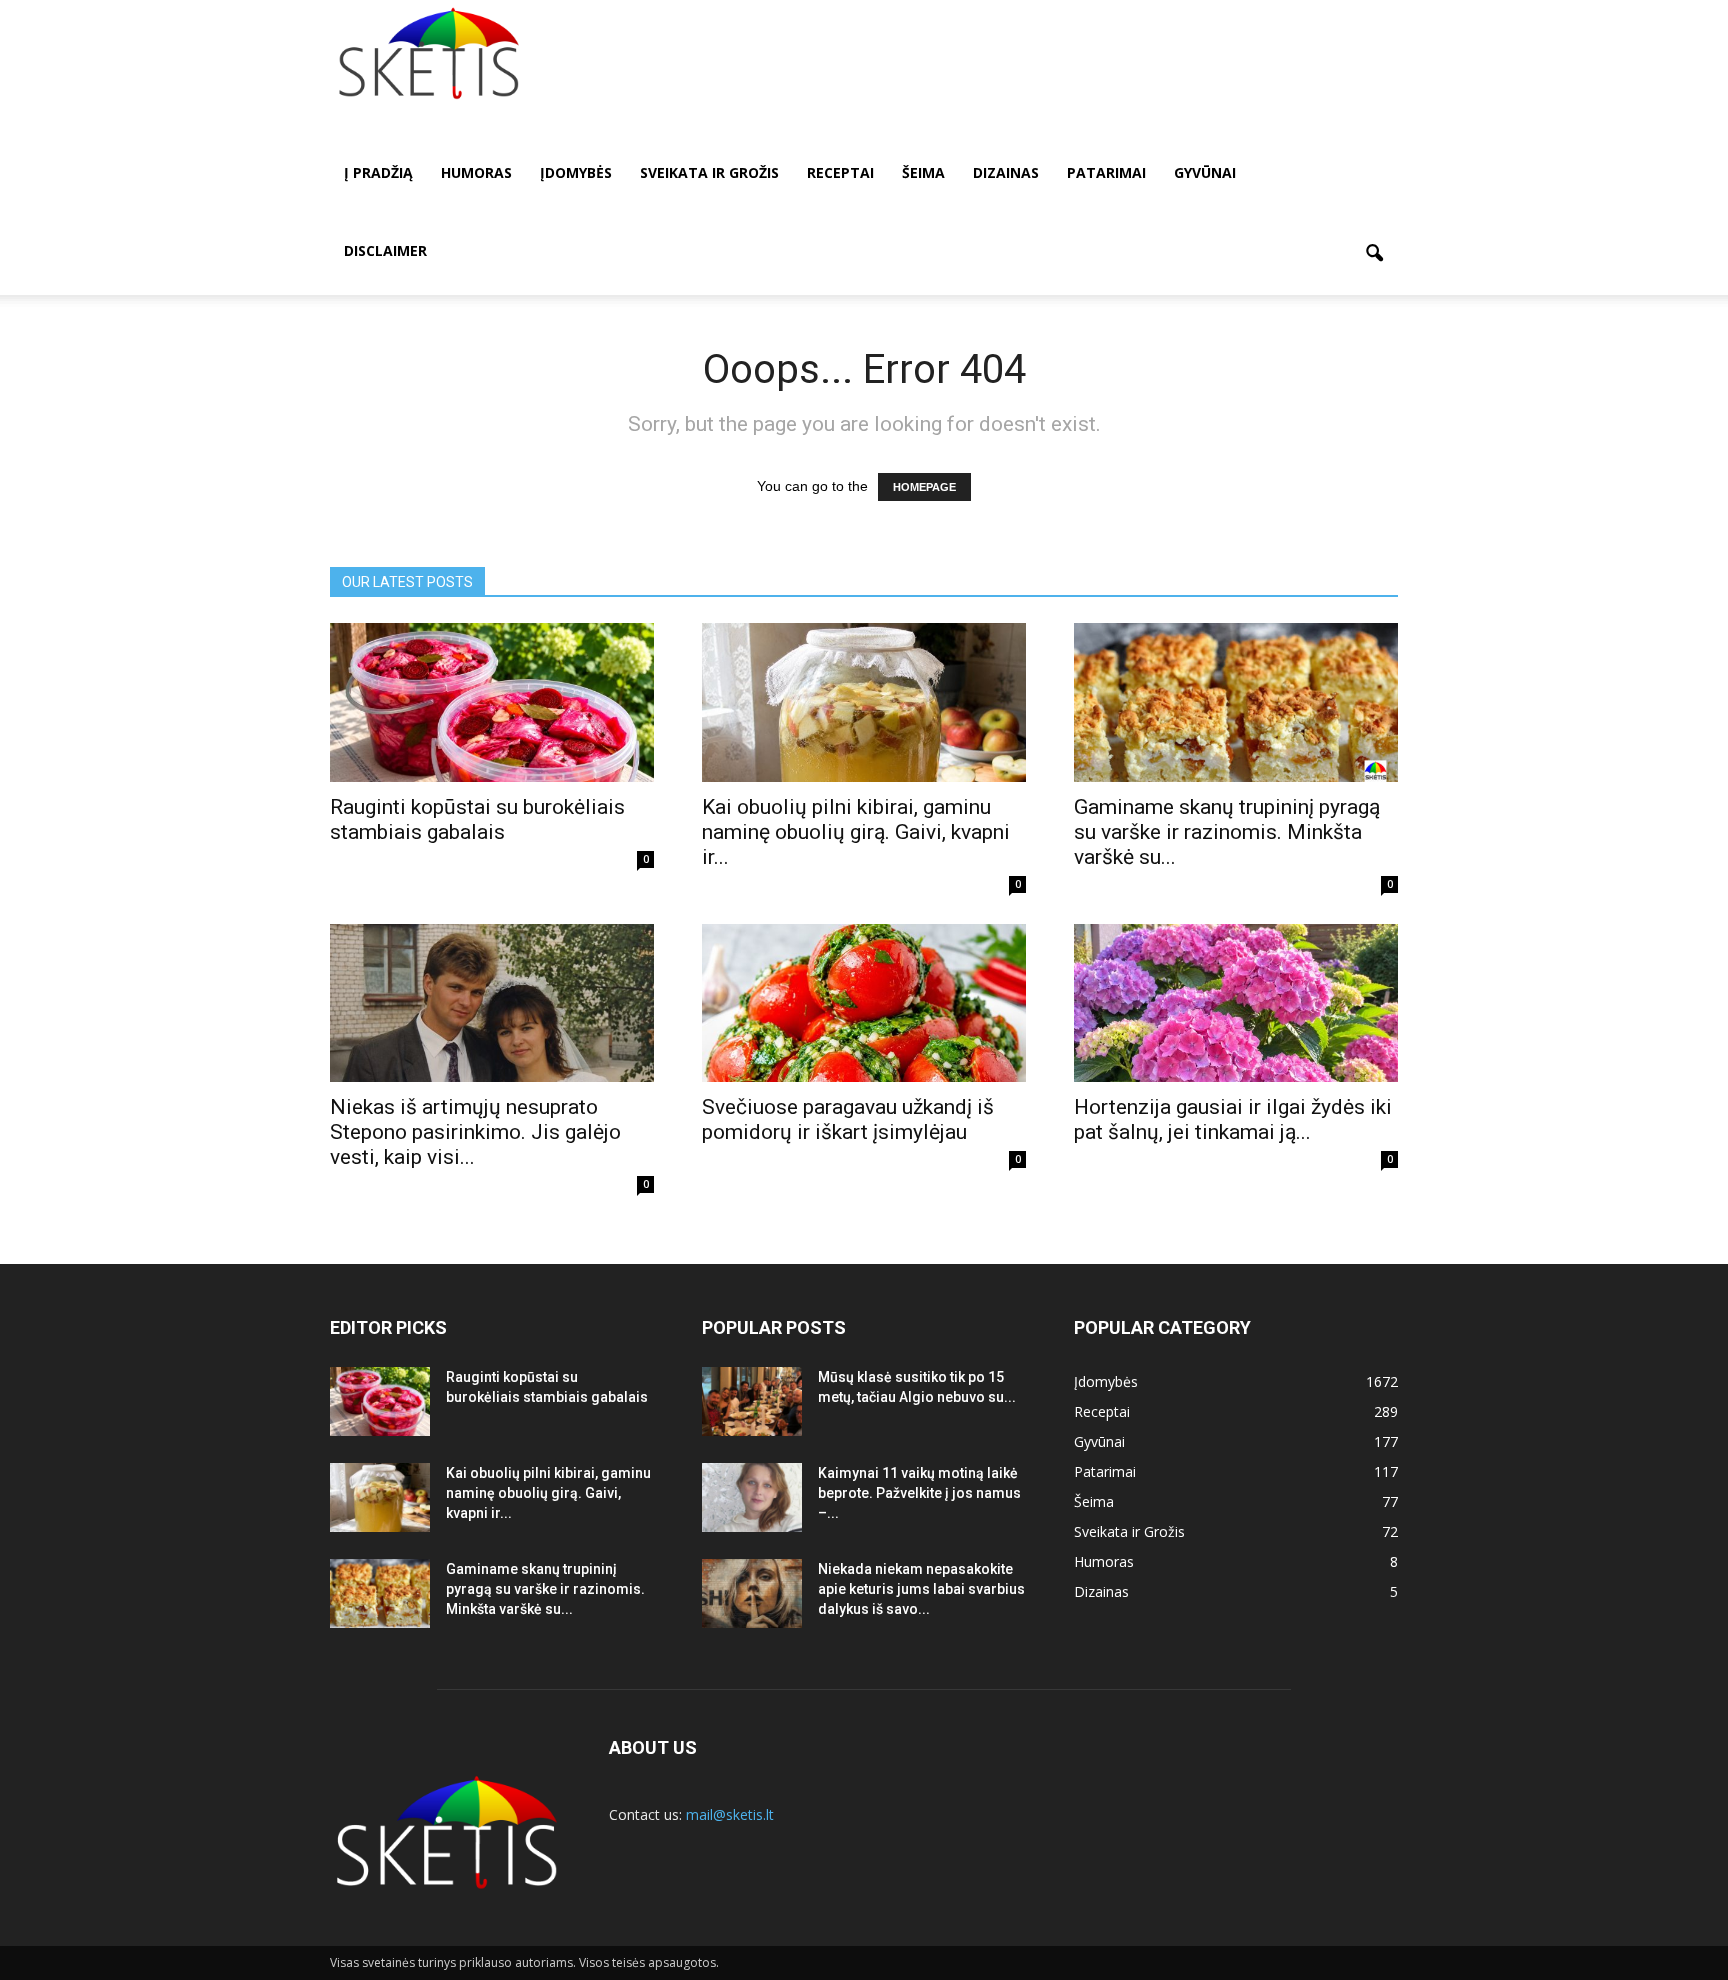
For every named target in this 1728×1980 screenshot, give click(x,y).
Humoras (476, 172)
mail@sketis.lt (730, 1814)
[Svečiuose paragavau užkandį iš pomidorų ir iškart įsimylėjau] (864, 1003)
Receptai (840, 172)
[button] (1374, 254)
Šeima (923, 172)
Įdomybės (576, 172)
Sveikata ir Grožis (709, 172)
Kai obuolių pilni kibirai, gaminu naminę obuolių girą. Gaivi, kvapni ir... (856, 832)
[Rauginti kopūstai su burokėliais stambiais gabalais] (492, 702)
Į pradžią (378, 172)
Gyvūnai (1205, 172)
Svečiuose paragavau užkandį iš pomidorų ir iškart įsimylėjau (848, 1119)
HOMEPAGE (924, 487)
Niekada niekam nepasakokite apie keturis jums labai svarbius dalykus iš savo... (921, 1589)
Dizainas (1006, 172)
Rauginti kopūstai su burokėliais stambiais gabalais (477, 819)
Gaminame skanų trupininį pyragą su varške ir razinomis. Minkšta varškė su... (1227, 832)
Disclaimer (385, 250)
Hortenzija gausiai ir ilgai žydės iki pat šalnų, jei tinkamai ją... (1233, 1119)
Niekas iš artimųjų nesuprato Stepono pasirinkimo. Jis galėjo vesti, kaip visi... (475, 1132)
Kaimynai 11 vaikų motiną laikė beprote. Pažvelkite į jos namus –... (919, 1493)
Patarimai (1106, 172)
